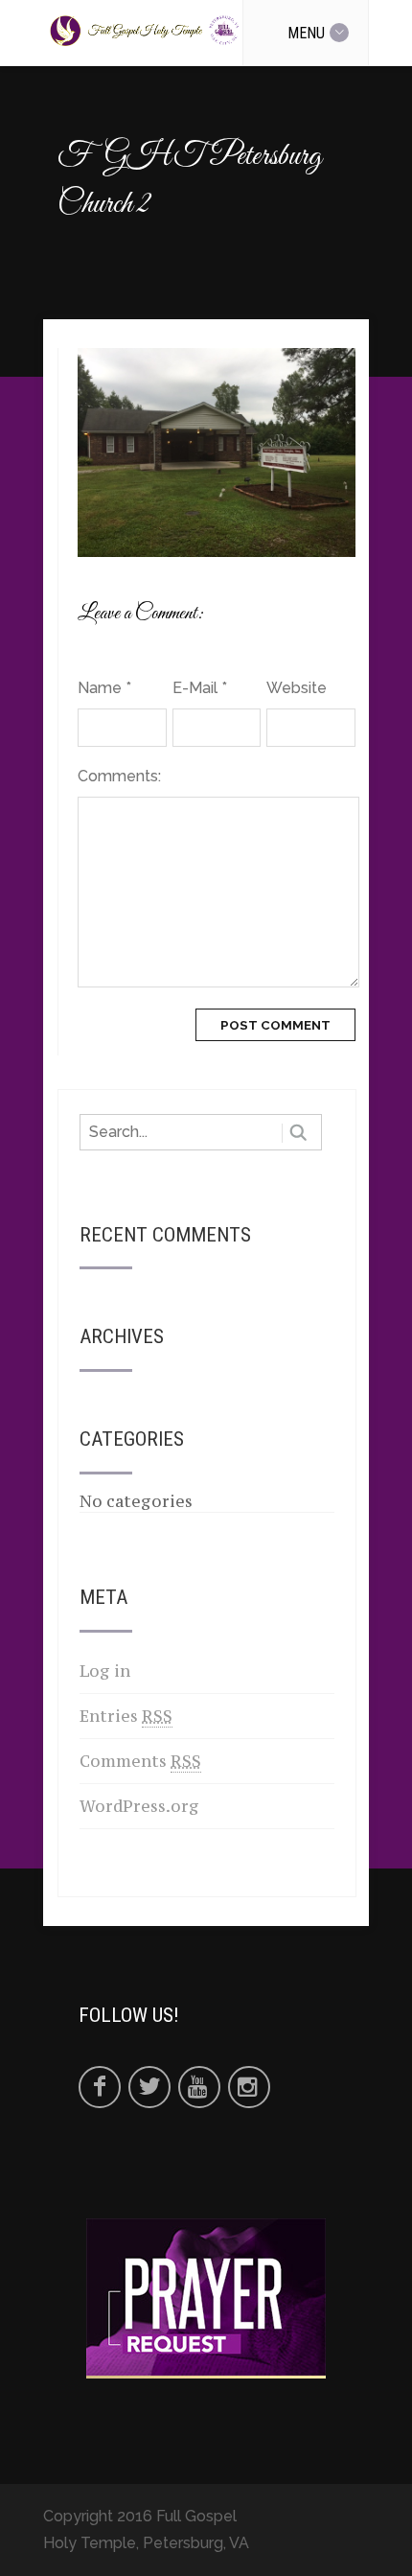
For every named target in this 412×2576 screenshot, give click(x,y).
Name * (104, 688)
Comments (140, 1761)
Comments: (119, 776)
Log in (105, 1671)
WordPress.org (139, 1806)
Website (297, 688)
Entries (126, 1716)
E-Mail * (200, 688)
